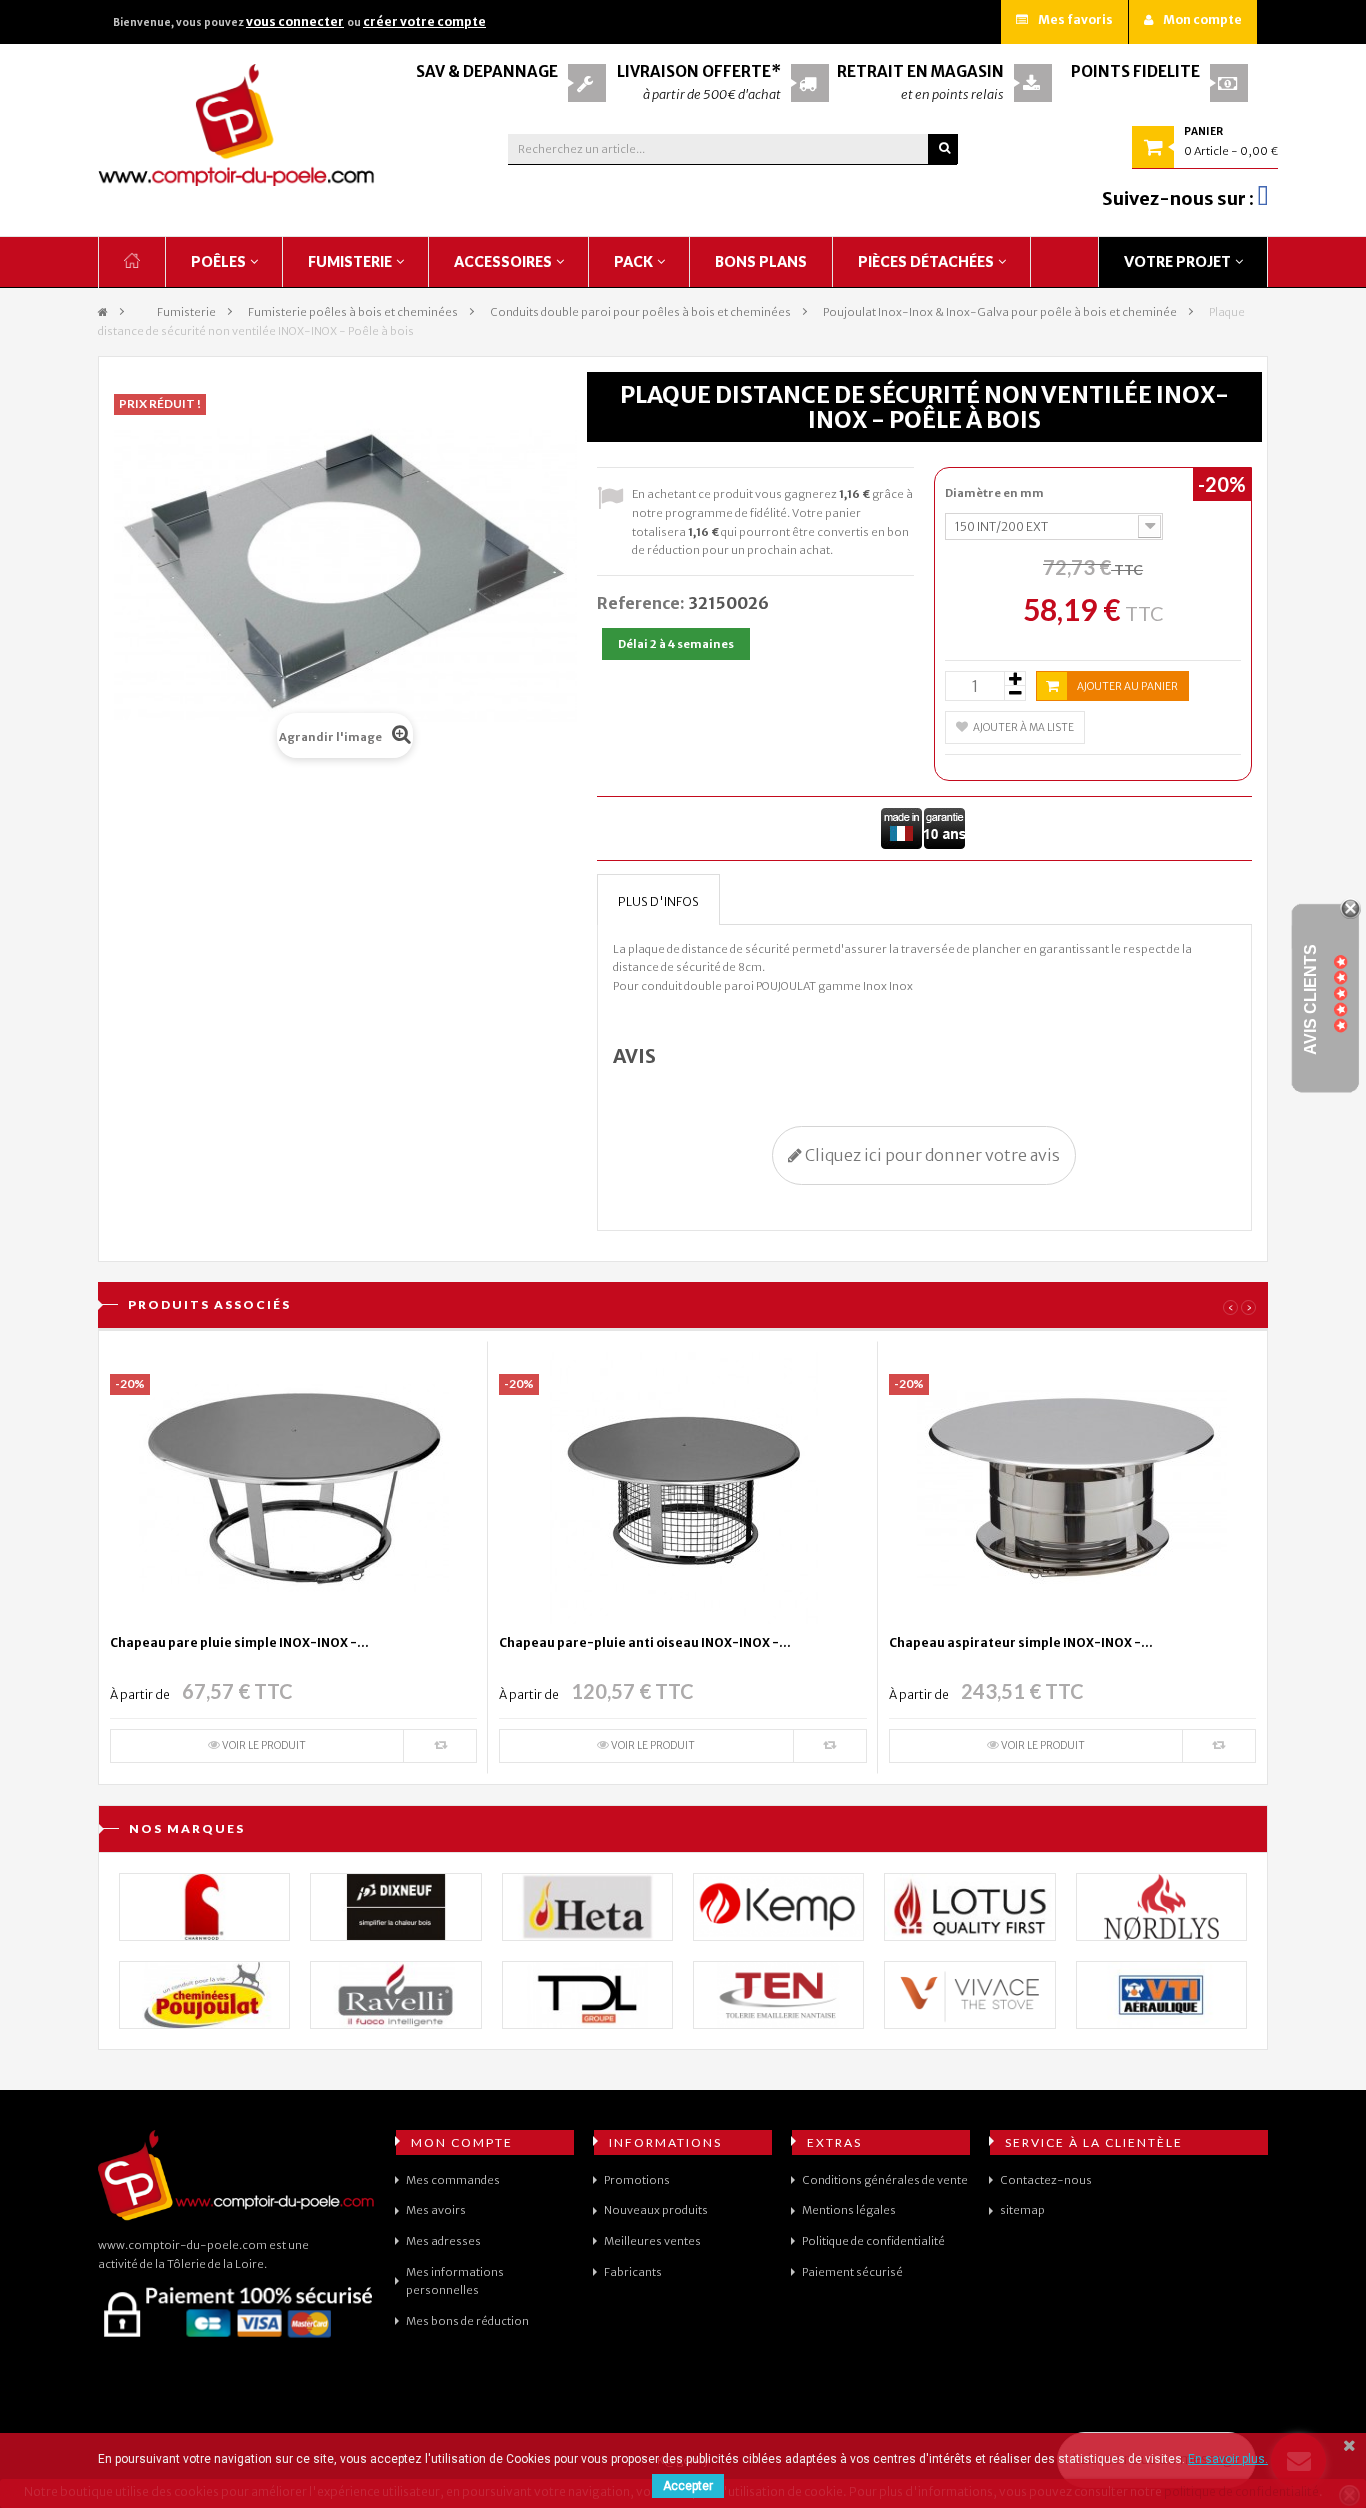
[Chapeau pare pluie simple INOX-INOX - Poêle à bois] (294, 1487)
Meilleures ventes (652, 2241)
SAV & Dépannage (487, 71)
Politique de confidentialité (873, 2241)
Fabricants (633, 2272)
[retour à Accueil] (103, 312)
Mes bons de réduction (467, 2321)
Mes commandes (453, 2180)
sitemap (1022, 2210)
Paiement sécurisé (852, 2272)
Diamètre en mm (995, 493)
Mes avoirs (436, 2210)
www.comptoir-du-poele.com (182, 2245)
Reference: (641, 603)
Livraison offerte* (699, 71)
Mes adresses (443, 2241)
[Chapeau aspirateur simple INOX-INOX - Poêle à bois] (1072, 1487)
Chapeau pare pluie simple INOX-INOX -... (239, 1642)
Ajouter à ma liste (1023, 727)
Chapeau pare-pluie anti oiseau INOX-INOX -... (645, 1642)
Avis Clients (1310, 998)
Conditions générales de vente (885, 2180)
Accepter (688, 2486)
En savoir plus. (1228, 2459)
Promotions (637, 2180)
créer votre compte (424, 21)
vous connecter (295, 21)
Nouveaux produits (656, 2210)
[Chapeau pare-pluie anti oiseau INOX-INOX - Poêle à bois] (683, 1487)
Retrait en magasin (920, 71)
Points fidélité (1135, 71)
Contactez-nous (1046, 2180)
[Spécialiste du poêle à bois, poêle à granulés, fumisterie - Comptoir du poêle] (237, 125)
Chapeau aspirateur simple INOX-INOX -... (1021, 1642)
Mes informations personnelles (455, 2281)
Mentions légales (849, 2210)
